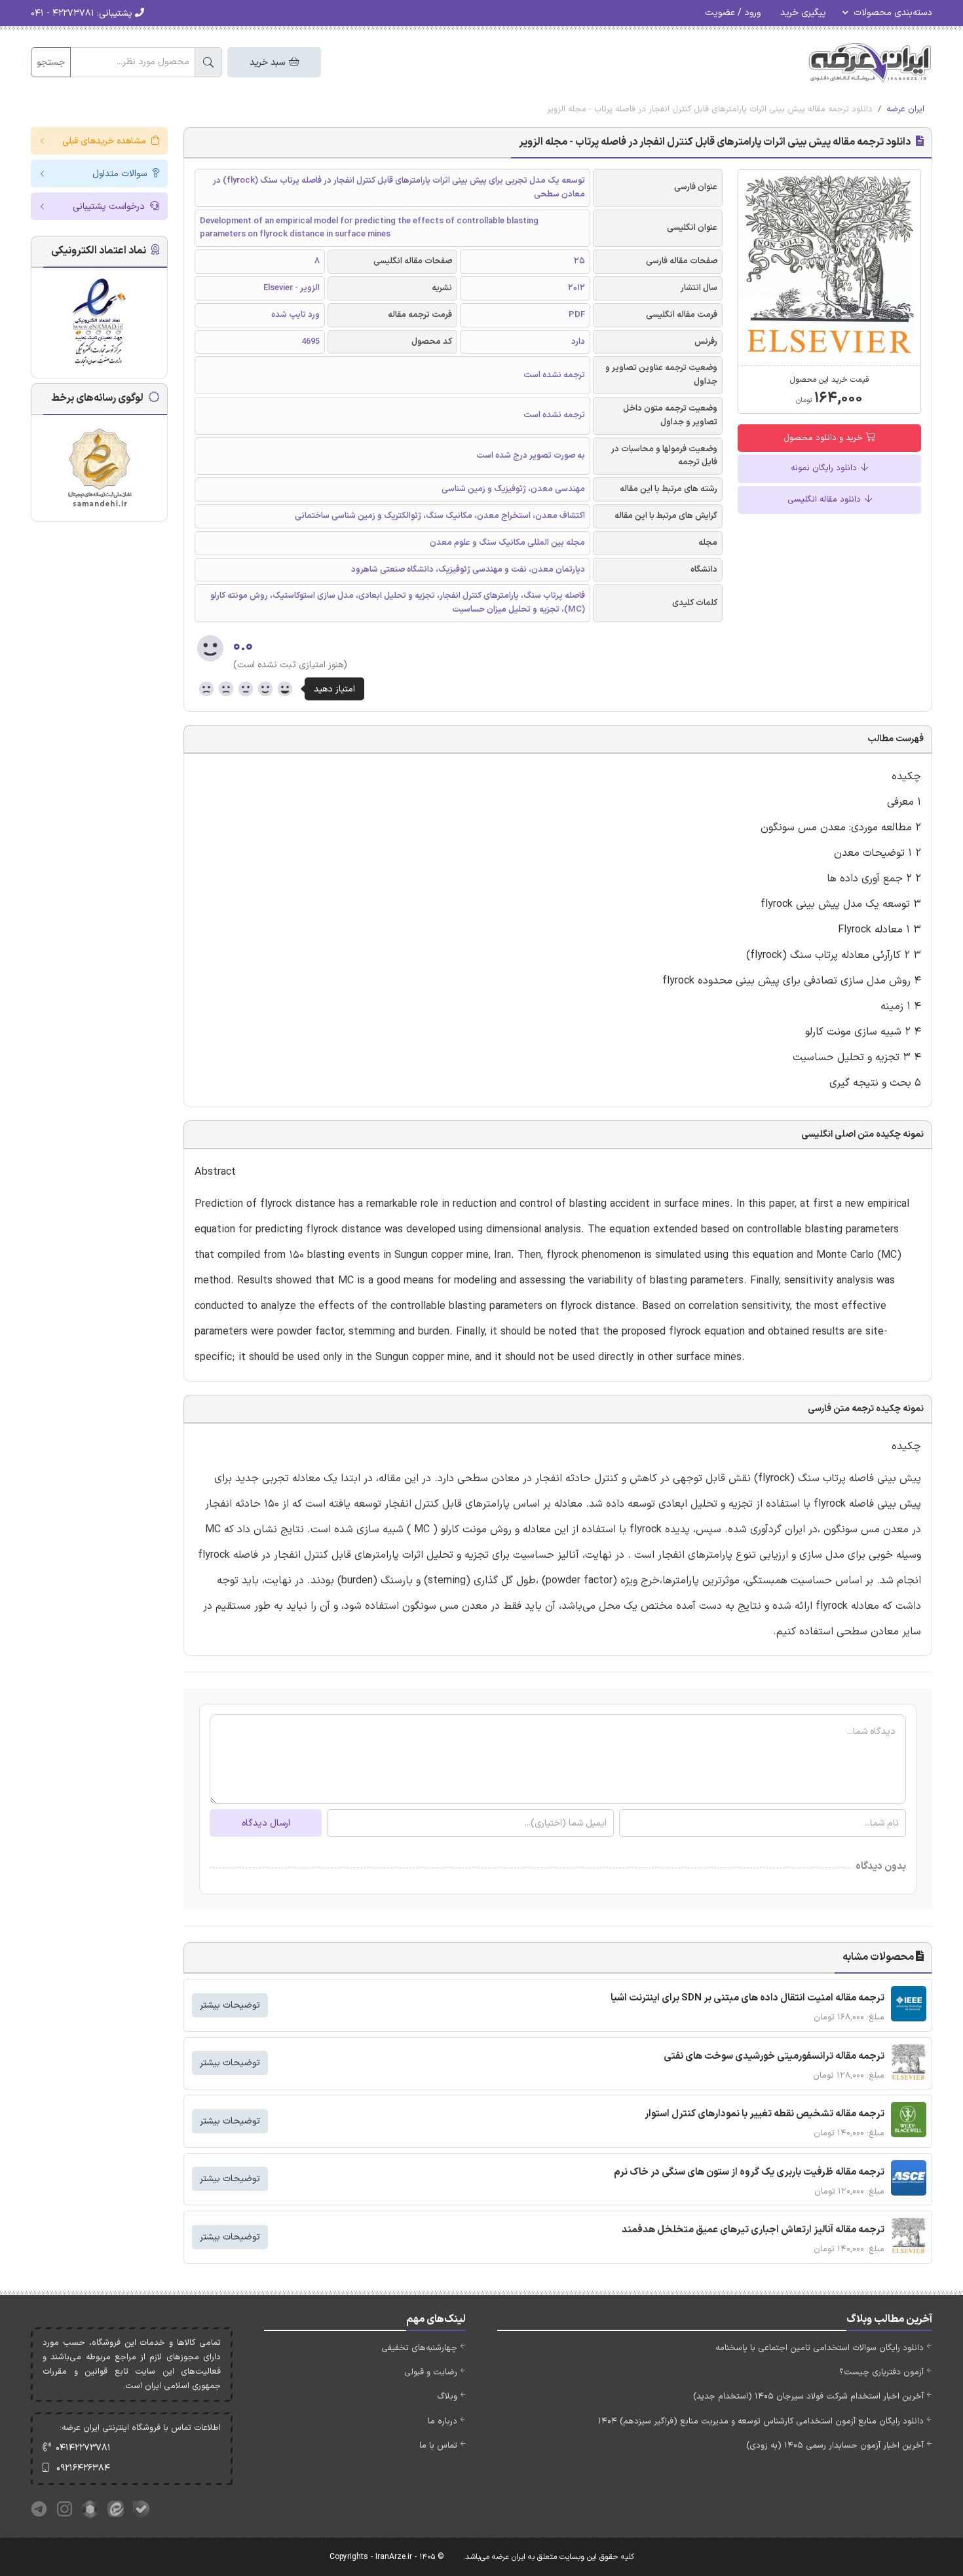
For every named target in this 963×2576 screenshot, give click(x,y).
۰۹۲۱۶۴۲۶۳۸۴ (83, 2468)
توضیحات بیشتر (230, 2005)
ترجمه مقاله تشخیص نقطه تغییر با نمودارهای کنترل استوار (765, 2114)
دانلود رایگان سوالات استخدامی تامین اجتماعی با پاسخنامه (820, 2348)
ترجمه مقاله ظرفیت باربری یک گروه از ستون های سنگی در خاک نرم (749, 2172)
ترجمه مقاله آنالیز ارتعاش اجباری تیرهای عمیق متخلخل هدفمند (753, 2230)
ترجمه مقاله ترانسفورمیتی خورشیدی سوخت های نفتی (774, 2056)
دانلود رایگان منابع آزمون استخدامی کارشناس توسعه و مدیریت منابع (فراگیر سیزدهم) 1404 (761, 2421)
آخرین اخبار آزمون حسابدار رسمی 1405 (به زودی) (835, 2446)
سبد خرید (269, 63)
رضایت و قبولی (431, 2372)
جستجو (51, 63)
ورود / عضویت (733, 13)
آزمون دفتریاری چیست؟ (881, 2372)
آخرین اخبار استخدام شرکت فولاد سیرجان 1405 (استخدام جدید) (808, 2397)
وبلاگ (447, 2397)
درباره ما (443, 2421)
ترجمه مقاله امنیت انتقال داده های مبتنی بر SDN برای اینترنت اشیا (747, 1998)
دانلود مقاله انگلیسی (825, 500)
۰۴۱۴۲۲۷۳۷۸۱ (83, 2448)
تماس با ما (438, 2446)
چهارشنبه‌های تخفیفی (419, 2348)
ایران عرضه (905, 109)
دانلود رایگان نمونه (825, 468)
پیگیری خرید (803, 13)
